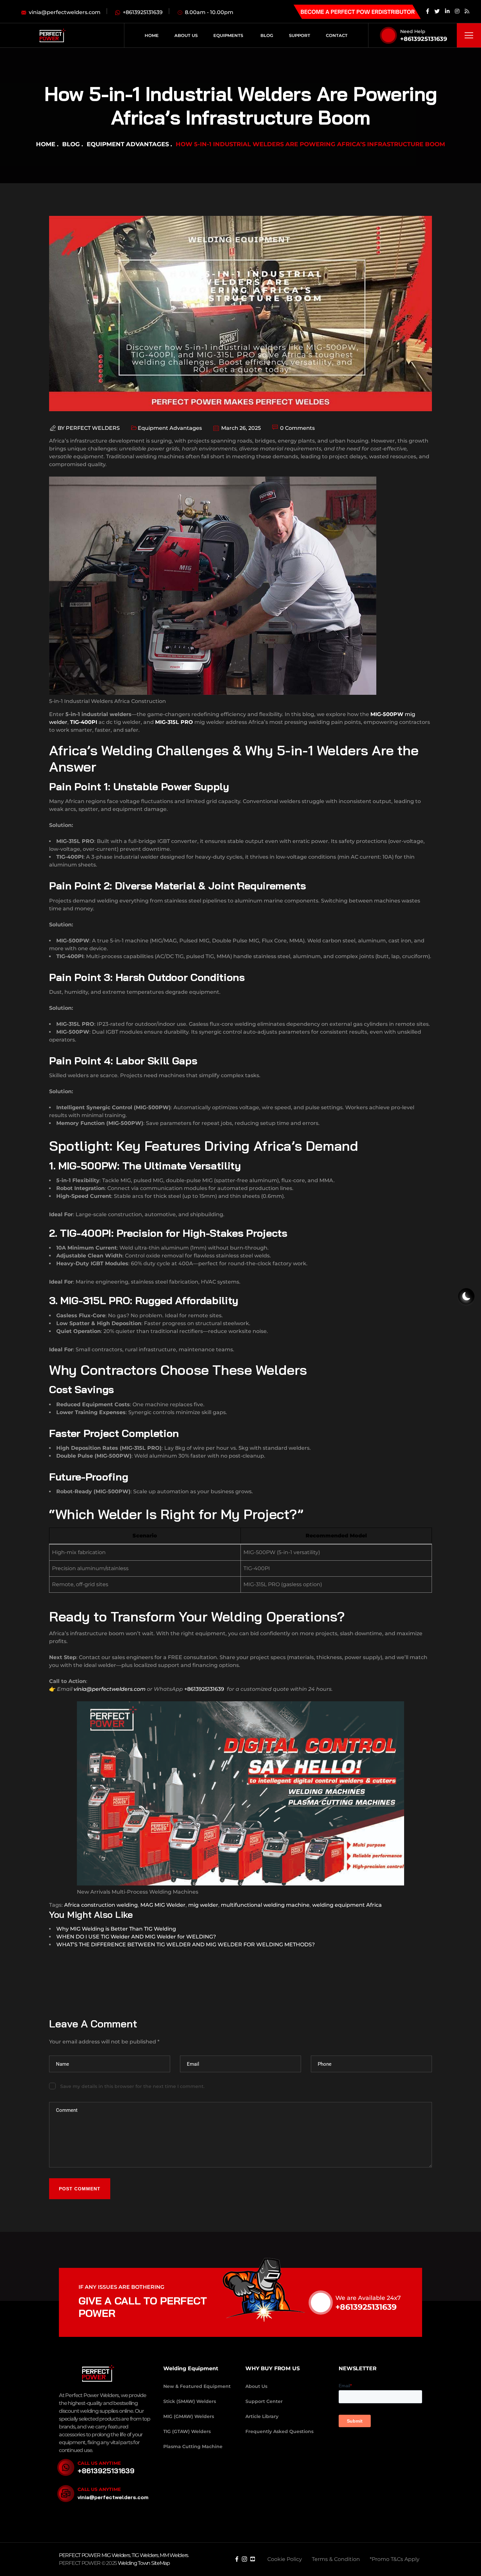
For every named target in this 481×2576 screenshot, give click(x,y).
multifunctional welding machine (265, 1905)
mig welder (203, 1905)
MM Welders (174, 2555)
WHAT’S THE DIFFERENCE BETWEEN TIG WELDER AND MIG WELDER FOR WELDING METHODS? (186, 1945)
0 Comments (297, 428)
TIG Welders (145, 2555)
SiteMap (160, 2563)
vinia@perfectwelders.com (110, 1689)
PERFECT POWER (80, 2555)
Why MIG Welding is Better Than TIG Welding (116, 1929)
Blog (71, 144)
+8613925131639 (424, 39)
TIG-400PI (84, 722)
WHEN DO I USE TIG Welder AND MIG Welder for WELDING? (136, 1937)
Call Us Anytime (99, 2463)
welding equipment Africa (347, 1905)
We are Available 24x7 (368, 2298)
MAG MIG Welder (163, 1905)
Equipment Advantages (128, 144)
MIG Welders (116, 2555)
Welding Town (134, 2563)
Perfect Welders (93, 428)
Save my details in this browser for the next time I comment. (132, 2086)
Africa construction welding (101, 1905)
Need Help (413, 31)
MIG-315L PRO (174, 722)
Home (46, 144)
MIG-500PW (387, 714)
